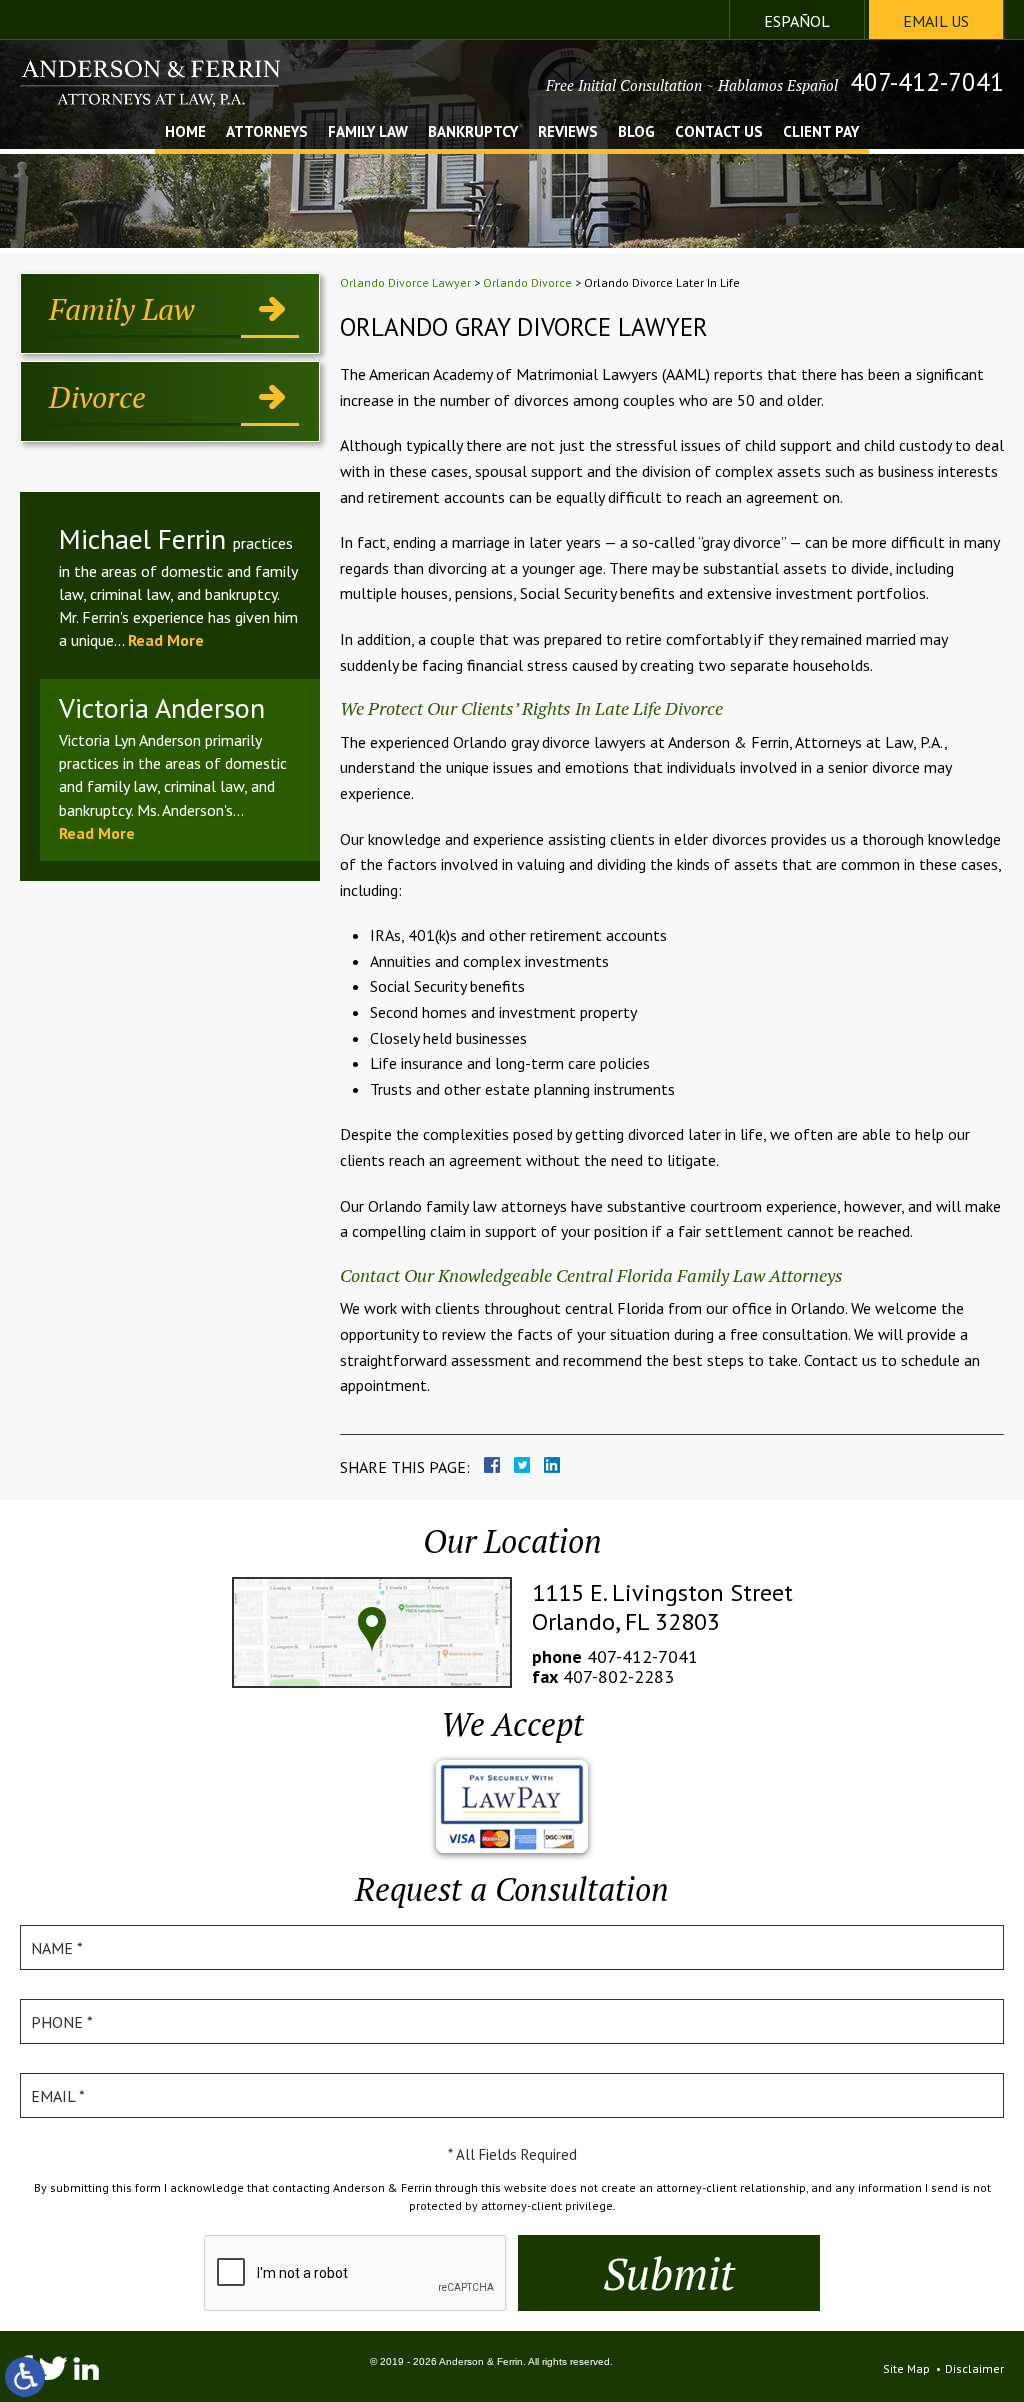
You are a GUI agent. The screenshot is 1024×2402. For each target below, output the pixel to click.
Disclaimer (974, 2368)
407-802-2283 (618, 1676)
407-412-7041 (927, 82)
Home (185, 132)
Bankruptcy (473, 132)
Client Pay (821, 132)
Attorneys (267, 132)
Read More (166, 640)
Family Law (368, 132)
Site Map (906, 2368)
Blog (636, 132)
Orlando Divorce (527, 282)
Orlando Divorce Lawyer (405, 282)
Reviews (568, 132)
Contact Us (719, 132)
